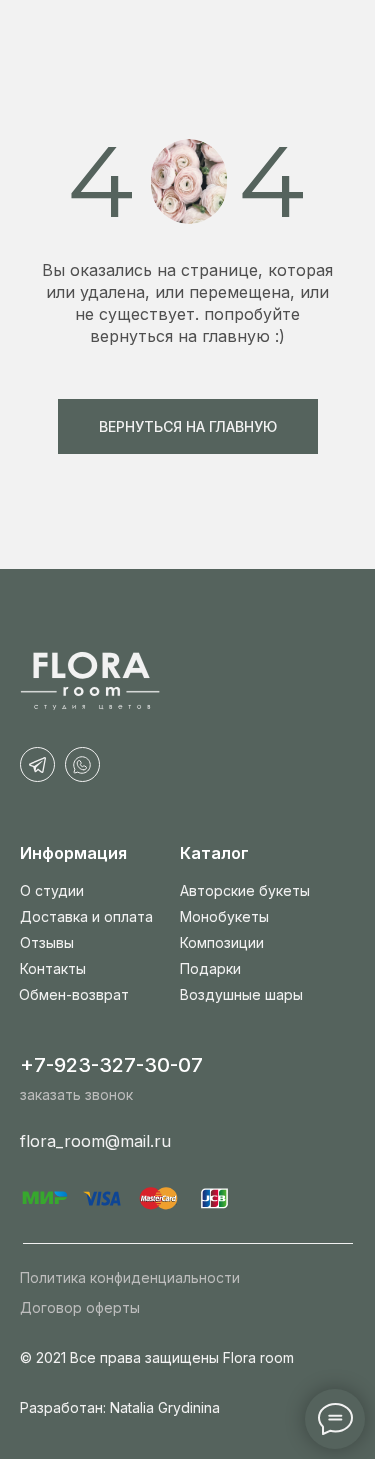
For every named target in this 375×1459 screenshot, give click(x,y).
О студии (52, 890)
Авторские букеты (245, 890)
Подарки (210, 968)
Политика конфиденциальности (130, 1277)
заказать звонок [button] (76, 1094)
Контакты (53, 968)
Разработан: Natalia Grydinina (120, 1407)
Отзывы (47, 942)
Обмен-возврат (74, 994)
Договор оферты (80, 1307)
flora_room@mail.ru (95, 1141)
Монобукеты (224, 916)
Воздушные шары (241, 994)
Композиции (222, 942)
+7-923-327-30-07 (111, 1065)
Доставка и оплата (86, 916)
